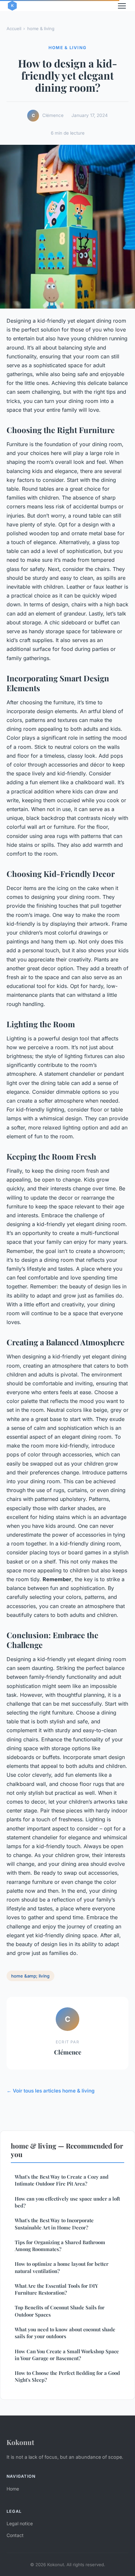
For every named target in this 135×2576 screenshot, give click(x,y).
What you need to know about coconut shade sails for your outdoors (65, 2333)
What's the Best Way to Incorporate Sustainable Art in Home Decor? (54, 2224)
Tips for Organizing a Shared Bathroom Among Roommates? (60, 2246)
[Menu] (122, 6)
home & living (41, 28)
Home (13, 2489)
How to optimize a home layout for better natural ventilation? (62, 2267)
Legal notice (20, 2523)
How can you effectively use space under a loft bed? (67, 2202)
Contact (15, 2535)
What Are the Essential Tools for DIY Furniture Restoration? (56, 2289)
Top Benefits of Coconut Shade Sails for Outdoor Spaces (60, 2311)
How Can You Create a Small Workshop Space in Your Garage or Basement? (67, 2355)
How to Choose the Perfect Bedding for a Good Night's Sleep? (67, 2376)
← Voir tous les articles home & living (51, 2091)
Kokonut (20, 2442)
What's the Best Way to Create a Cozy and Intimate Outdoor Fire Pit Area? (62, 2180)
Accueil (14, 28)
